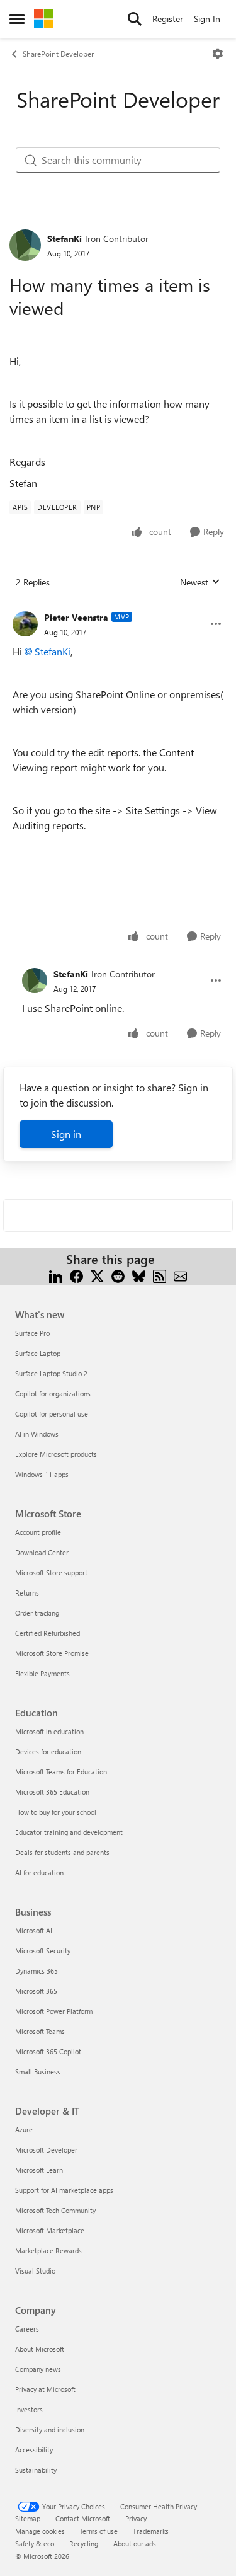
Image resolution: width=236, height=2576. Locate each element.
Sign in (66, 1134)
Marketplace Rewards (48, 2251)
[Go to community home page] (43, 19)
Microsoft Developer (46, 2150)
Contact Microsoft (83, 2518)
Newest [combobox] (200, 582)
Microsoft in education (49, 1731)
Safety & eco (35, 2544)
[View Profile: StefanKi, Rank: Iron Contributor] (25, 245)
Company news (38, 2369)
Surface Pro (32, 1333)
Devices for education (48, 1751)
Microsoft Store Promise (52, 1653)
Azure (24, 2130)
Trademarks (151, 2531)
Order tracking (37, 1613)
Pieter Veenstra (76, 617)
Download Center (42, 1552)
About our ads (135, 2544)
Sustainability (36, 2470)
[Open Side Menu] (17, 19)
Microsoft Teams (40, 2031)
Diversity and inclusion (50, 2429)
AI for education (39, 1872)
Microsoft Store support (51, 1573)
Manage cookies (40, 2531)
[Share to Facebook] (76, 1274)
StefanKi (65, 239)
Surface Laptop (38, 1353)
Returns (27, 1593)
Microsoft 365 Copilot (48, 2051)
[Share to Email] (180, 1274)
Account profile (38, 1532)
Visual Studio (35, 2271)
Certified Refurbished (48, 1633)
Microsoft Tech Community (55, 2210)
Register (168, 19)
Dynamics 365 (37, 1971)
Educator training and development (69, 1832)
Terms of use (99, 2531)
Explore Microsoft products (56, 1454)
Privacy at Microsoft (45, 2389)
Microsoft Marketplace (50, 2230)
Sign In (207, 19)
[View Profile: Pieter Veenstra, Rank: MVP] (25, 624)
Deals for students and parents (62, 1852)
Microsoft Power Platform (54, 2011)
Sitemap (28, 2518)
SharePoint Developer (58, 54)
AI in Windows (37, 1434)
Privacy (136, 2518)
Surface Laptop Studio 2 (51, 1373)
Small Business (38, 2072)
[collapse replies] (118, 607)
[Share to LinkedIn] (56, 1274)
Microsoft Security (43, 1951)
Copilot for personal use (52, 1414)
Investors (29, 2409)
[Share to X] (97, 1274)
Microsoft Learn (39, 2170)
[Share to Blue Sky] (139, 1274)
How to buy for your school (56, 1812)
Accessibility (34, 2450)
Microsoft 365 (36, 1991)
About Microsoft (40, 2349)
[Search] (135, 19)
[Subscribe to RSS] (160, 1274)
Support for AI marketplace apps (64, 2190)
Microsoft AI (34, 1930)
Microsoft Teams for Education (61, 1772)
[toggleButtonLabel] (218, 54)
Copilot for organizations (53, 1394)
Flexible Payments (42, 1673)
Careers (27, 2329)
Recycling (84, 2544)
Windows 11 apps (42, 1474)
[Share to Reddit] (118, 1274)
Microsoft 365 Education (52, 1792)
